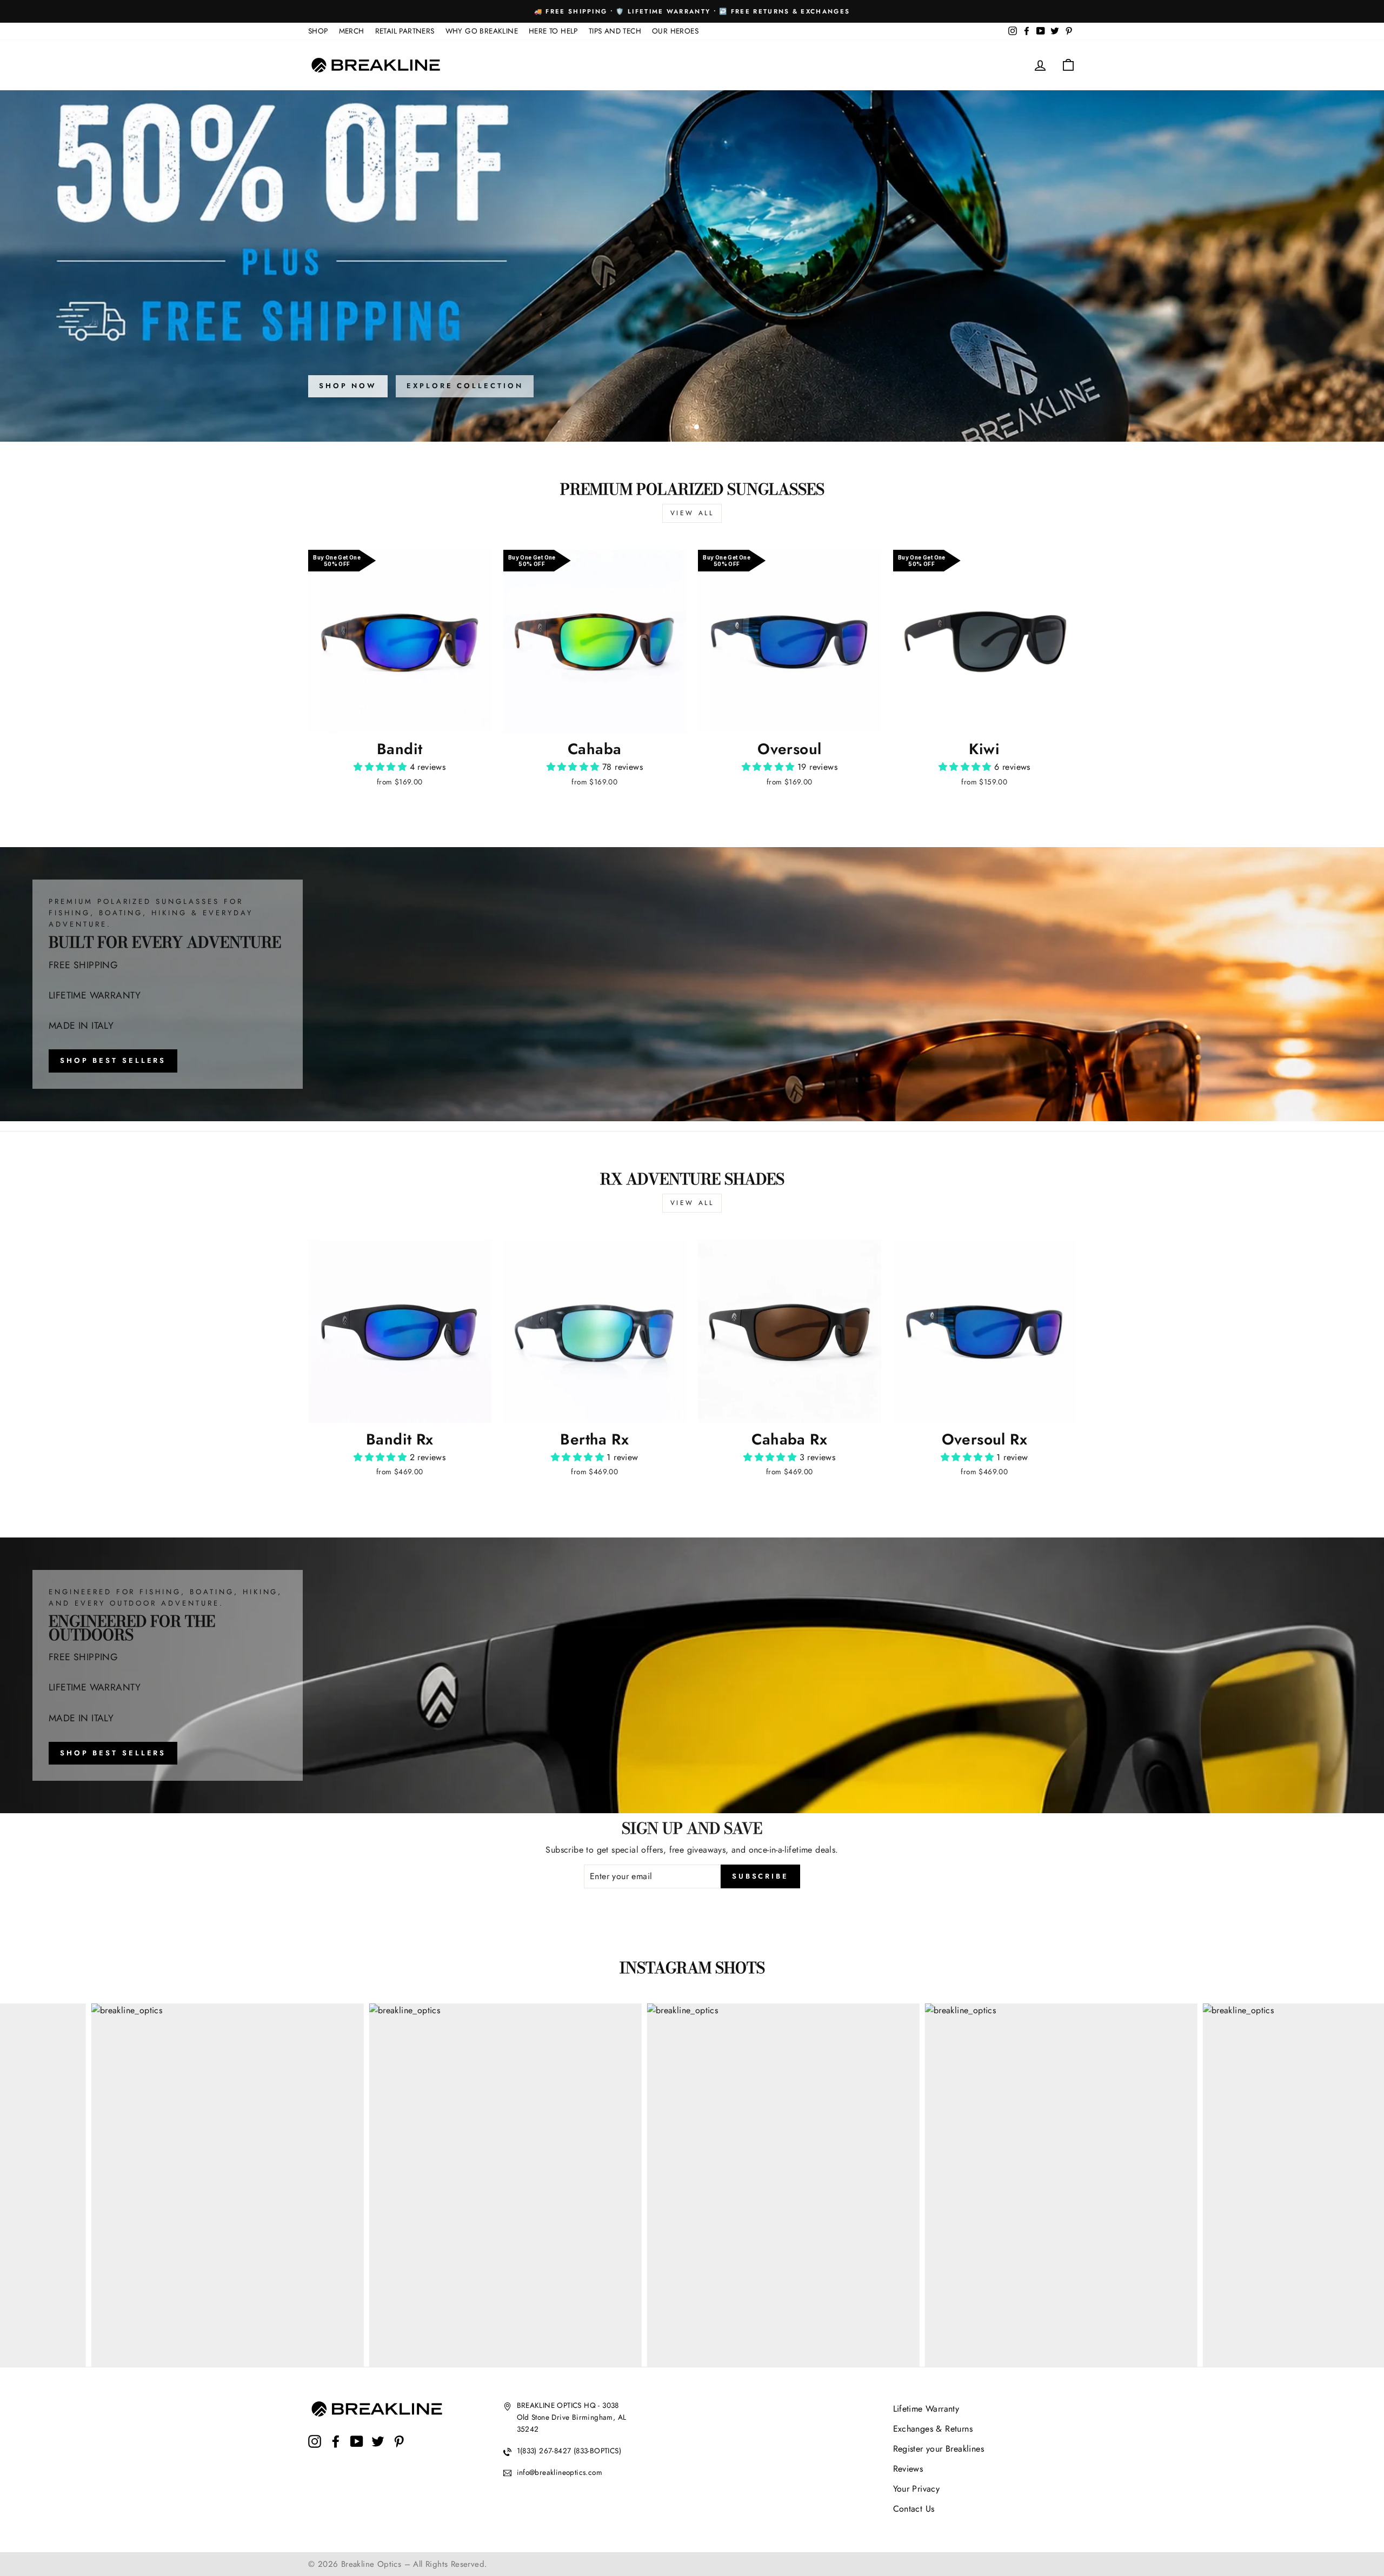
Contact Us (914, 2509)
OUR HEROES (675, 31)
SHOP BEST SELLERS (113, 1060)
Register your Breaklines (939, 2449)
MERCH (352, 31)
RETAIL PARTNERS (405, 31)
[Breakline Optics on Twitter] (378, 2450)
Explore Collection (465, 386)
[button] (381, 767)
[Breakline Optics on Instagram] (315, 2450)
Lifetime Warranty (926, 2409)
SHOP (318, 31)
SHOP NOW (348, 386)
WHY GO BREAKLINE (482, 31)
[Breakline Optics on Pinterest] (399, 2450)
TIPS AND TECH (615, 31)
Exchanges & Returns (933, 2429)
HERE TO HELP (553, 31)
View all (692, 513)
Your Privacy (917, 2489)
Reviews (908, 2469)
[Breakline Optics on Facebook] (336, 2450)
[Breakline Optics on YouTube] (357, 2450)
